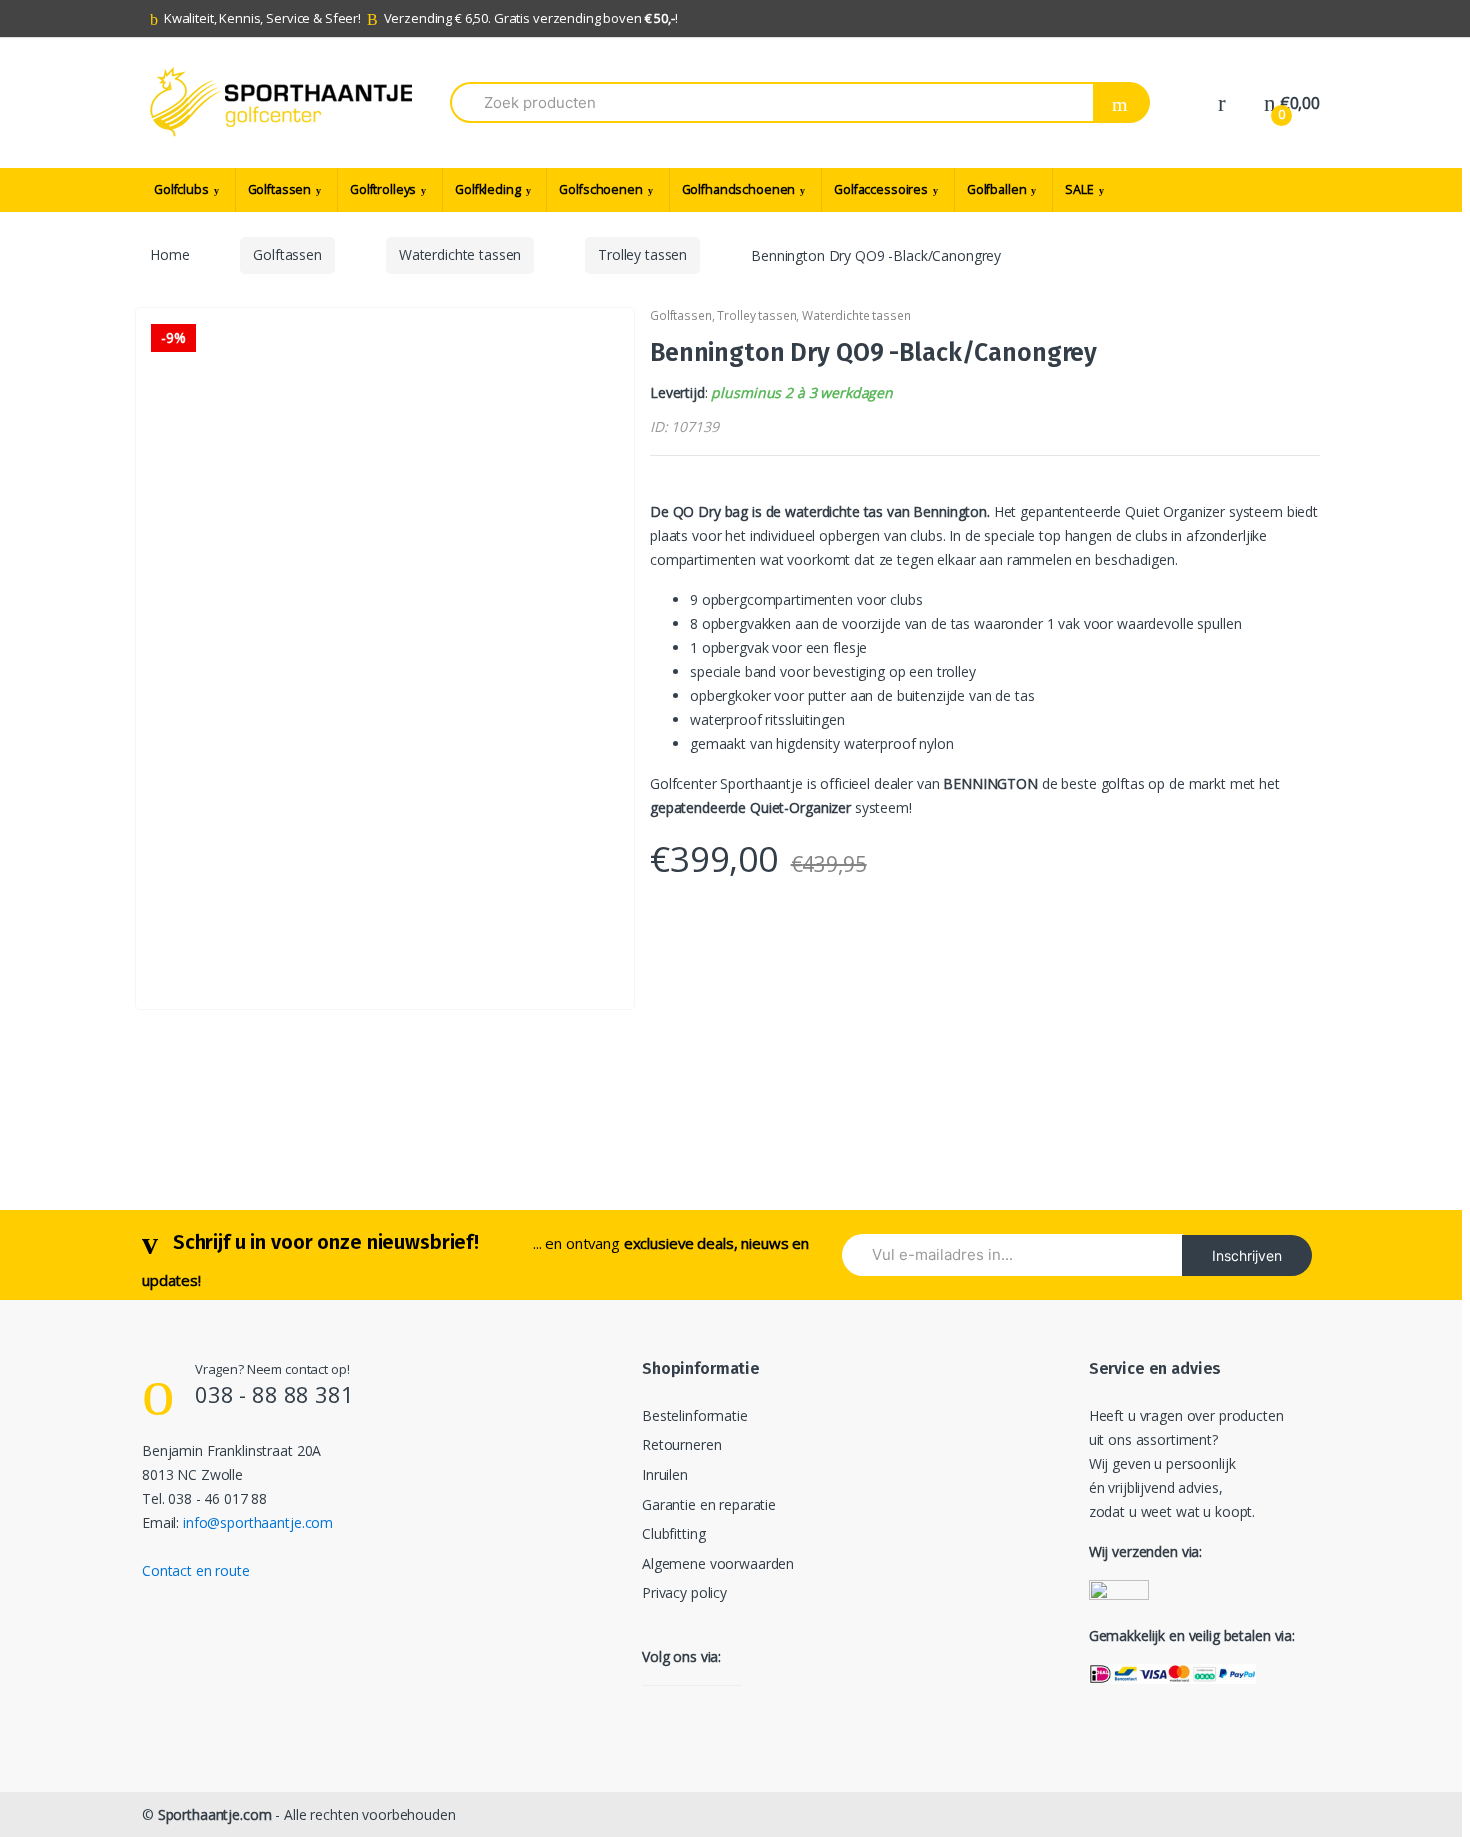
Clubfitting (673, 1533)
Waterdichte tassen (460, 254)
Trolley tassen (642, 254)
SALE (1079, 189)
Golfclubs (181, 189)
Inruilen (665, 1474)
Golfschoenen (600, 189)
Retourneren (681, 1444)
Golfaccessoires (881, 189)
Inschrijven (1247, 1255)
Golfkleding (487, 189)
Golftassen (280, 189)
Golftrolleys (383, 189)
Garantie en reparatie (709, 1504)
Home (169, 254)
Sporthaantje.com (215, 1814)
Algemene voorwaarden (718, 1563)
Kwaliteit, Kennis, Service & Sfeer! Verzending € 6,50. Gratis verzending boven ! (421, 18)
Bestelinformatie (695, 1415)
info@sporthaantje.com (258, 1522)
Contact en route (196, 1570)
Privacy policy (684, 1592)
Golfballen (997, 189)
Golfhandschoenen (739, 189)
